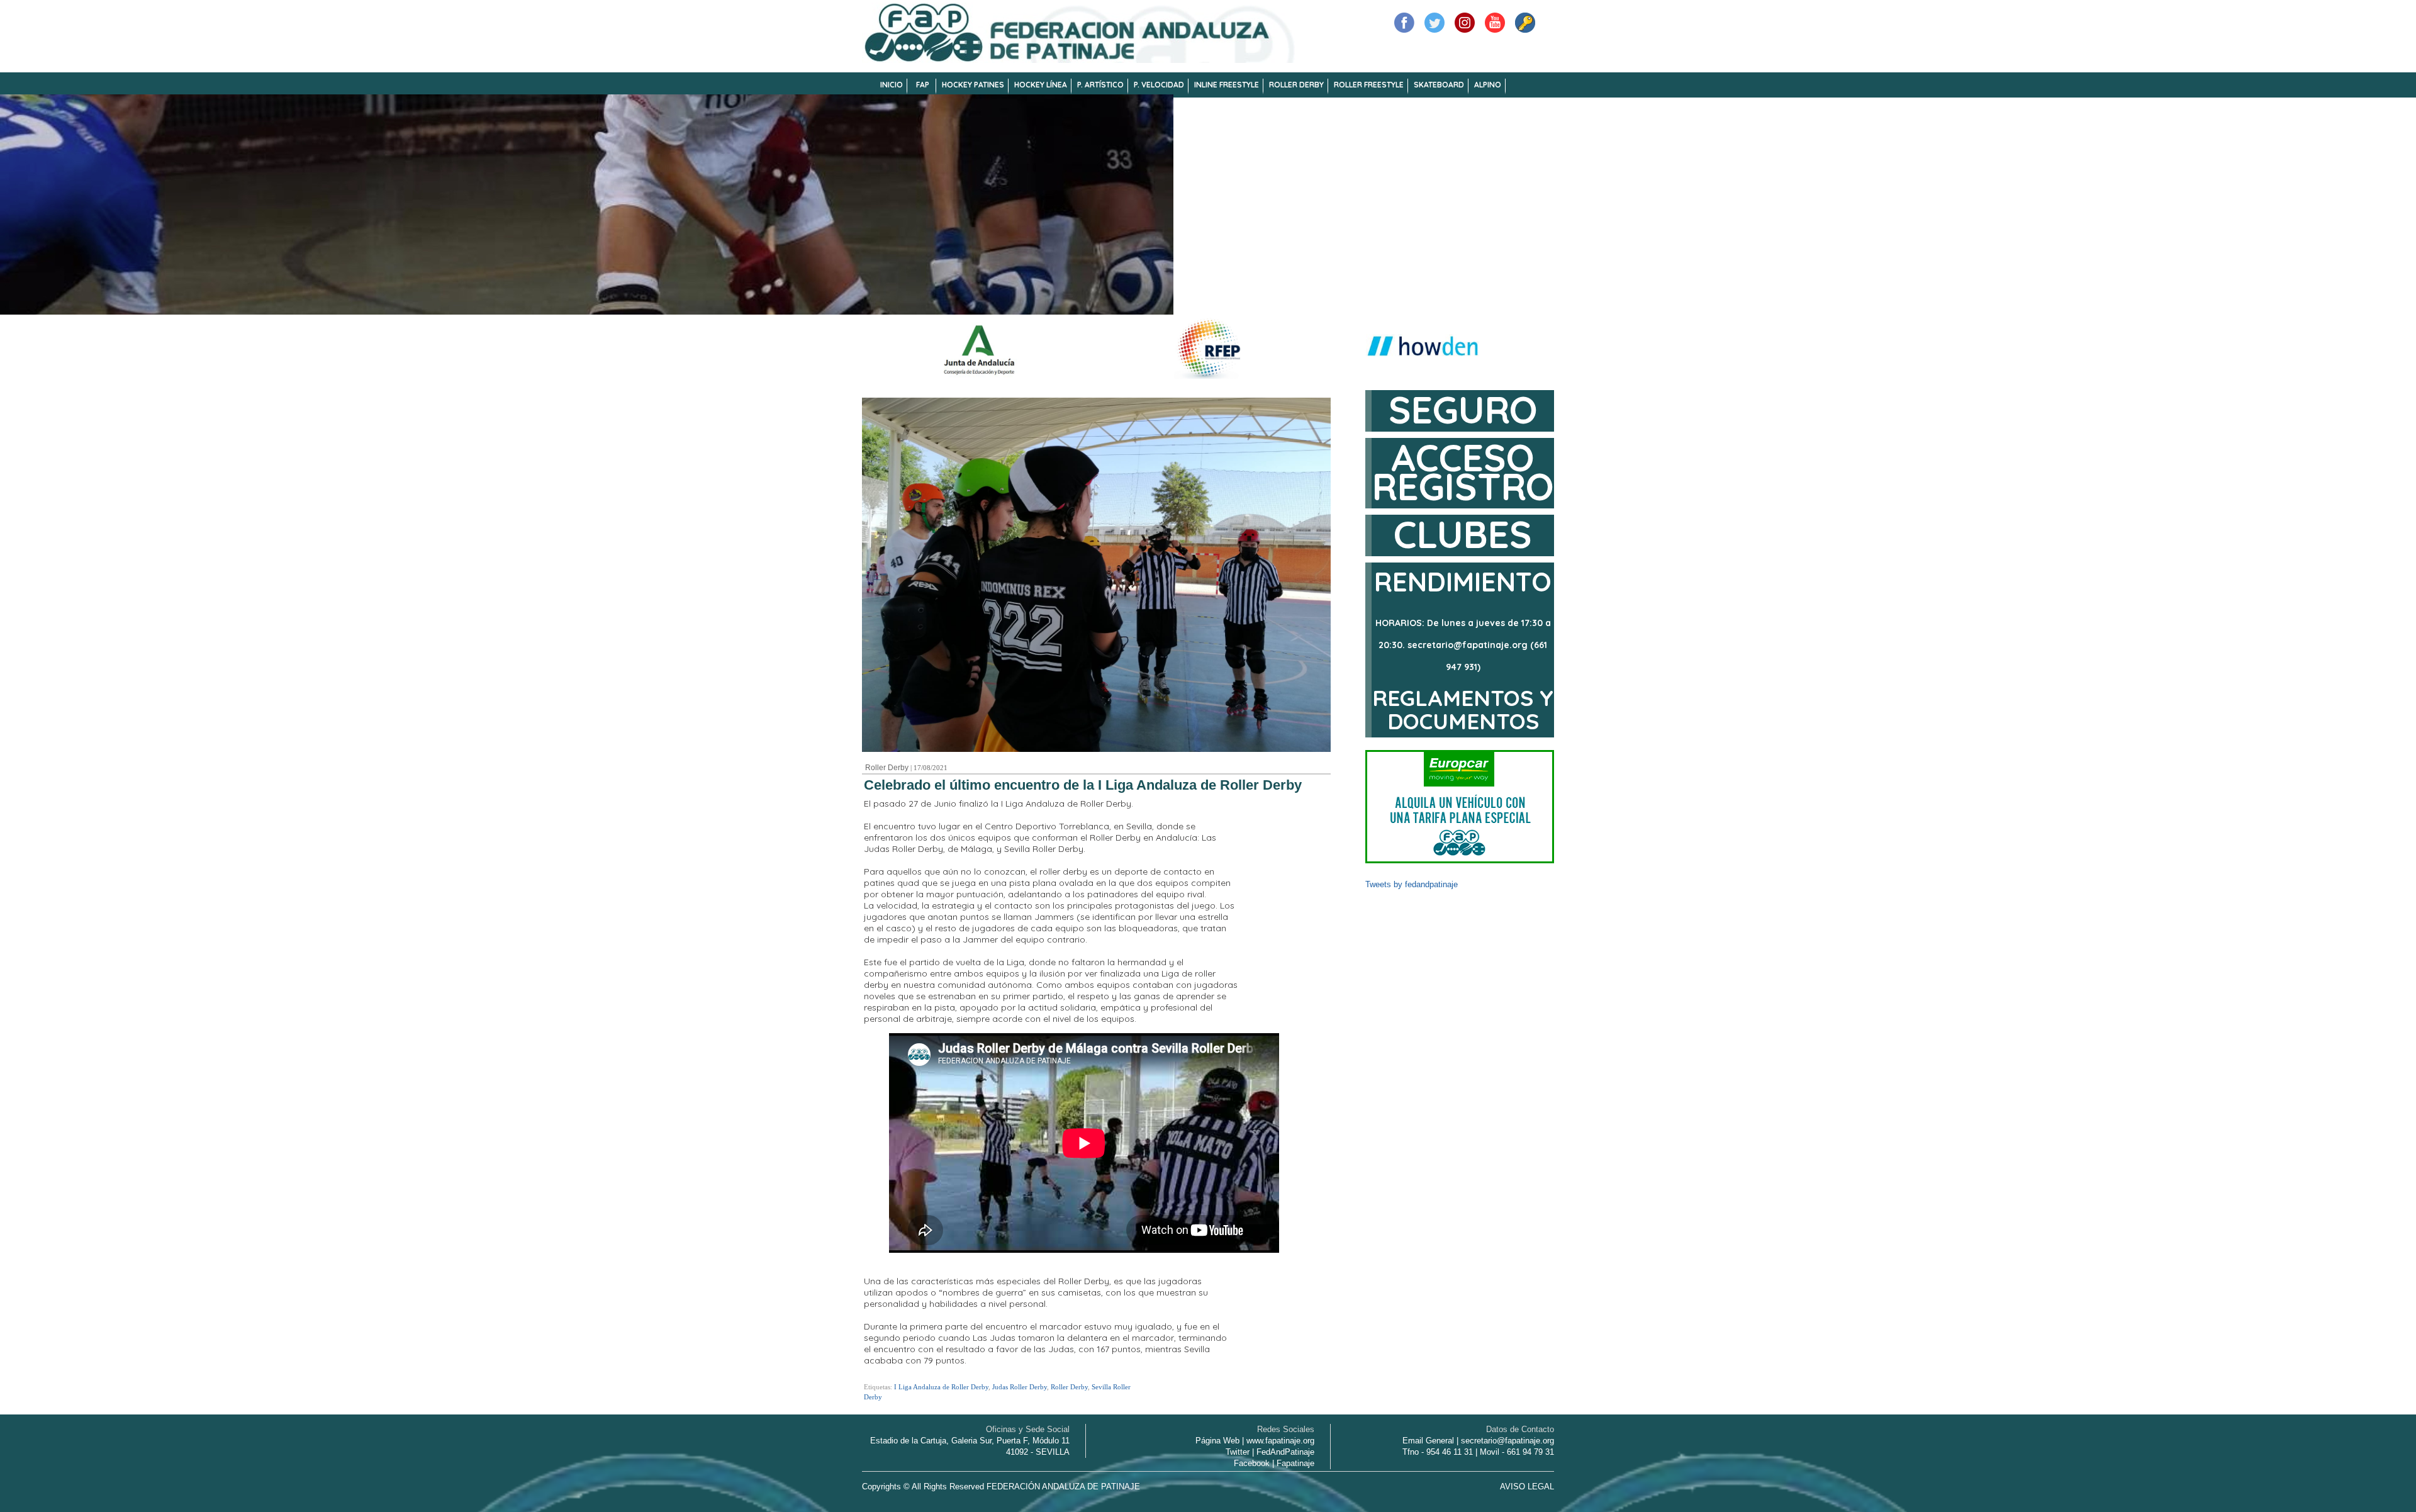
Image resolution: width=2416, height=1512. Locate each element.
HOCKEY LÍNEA (1041, 85)
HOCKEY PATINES (973, 85)
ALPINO (1488, 85)
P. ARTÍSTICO (1100, 85)
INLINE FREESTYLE (1227, 85)
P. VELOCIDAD (1159, 85)
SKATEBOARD (1439, 85)
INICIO (892, 85)
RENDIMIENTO (1463, 582)
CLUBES (1463, 534)
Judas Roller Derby (1020, 1387)
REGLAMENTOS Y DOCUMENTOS (1463, 709)
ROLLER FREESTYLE (1369, 85)
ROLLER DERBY (1296, 85)
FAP (923, 85)
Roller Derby (887, 768)
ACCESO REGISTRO (1463, 472)
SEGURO (1463, 409)
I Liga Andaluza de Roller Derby (941, 1387)
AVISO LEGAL (1527, 1487)
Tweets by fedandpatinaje (1412, 884)
